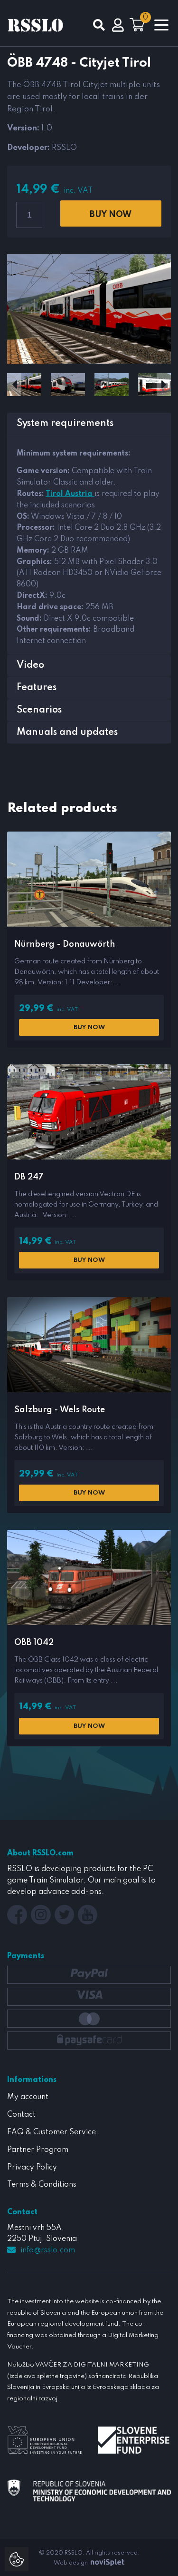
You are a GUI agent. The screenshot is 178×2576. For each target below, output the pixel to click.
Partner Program (38, 2150)
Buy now (111, 215)
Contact (21, 2115)
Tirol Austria (70, 494)
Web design (71, 2563)
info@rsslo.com (48, 2250)
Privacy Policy (32, 2168)
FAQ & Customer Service (52, 2132)
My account (28, 2097)
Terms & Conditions (42, 2185)
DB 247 (29, 1177)
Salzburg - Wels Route (60, 1410)
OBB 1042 (34, 1643)
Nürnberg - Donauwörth (65, 944)
